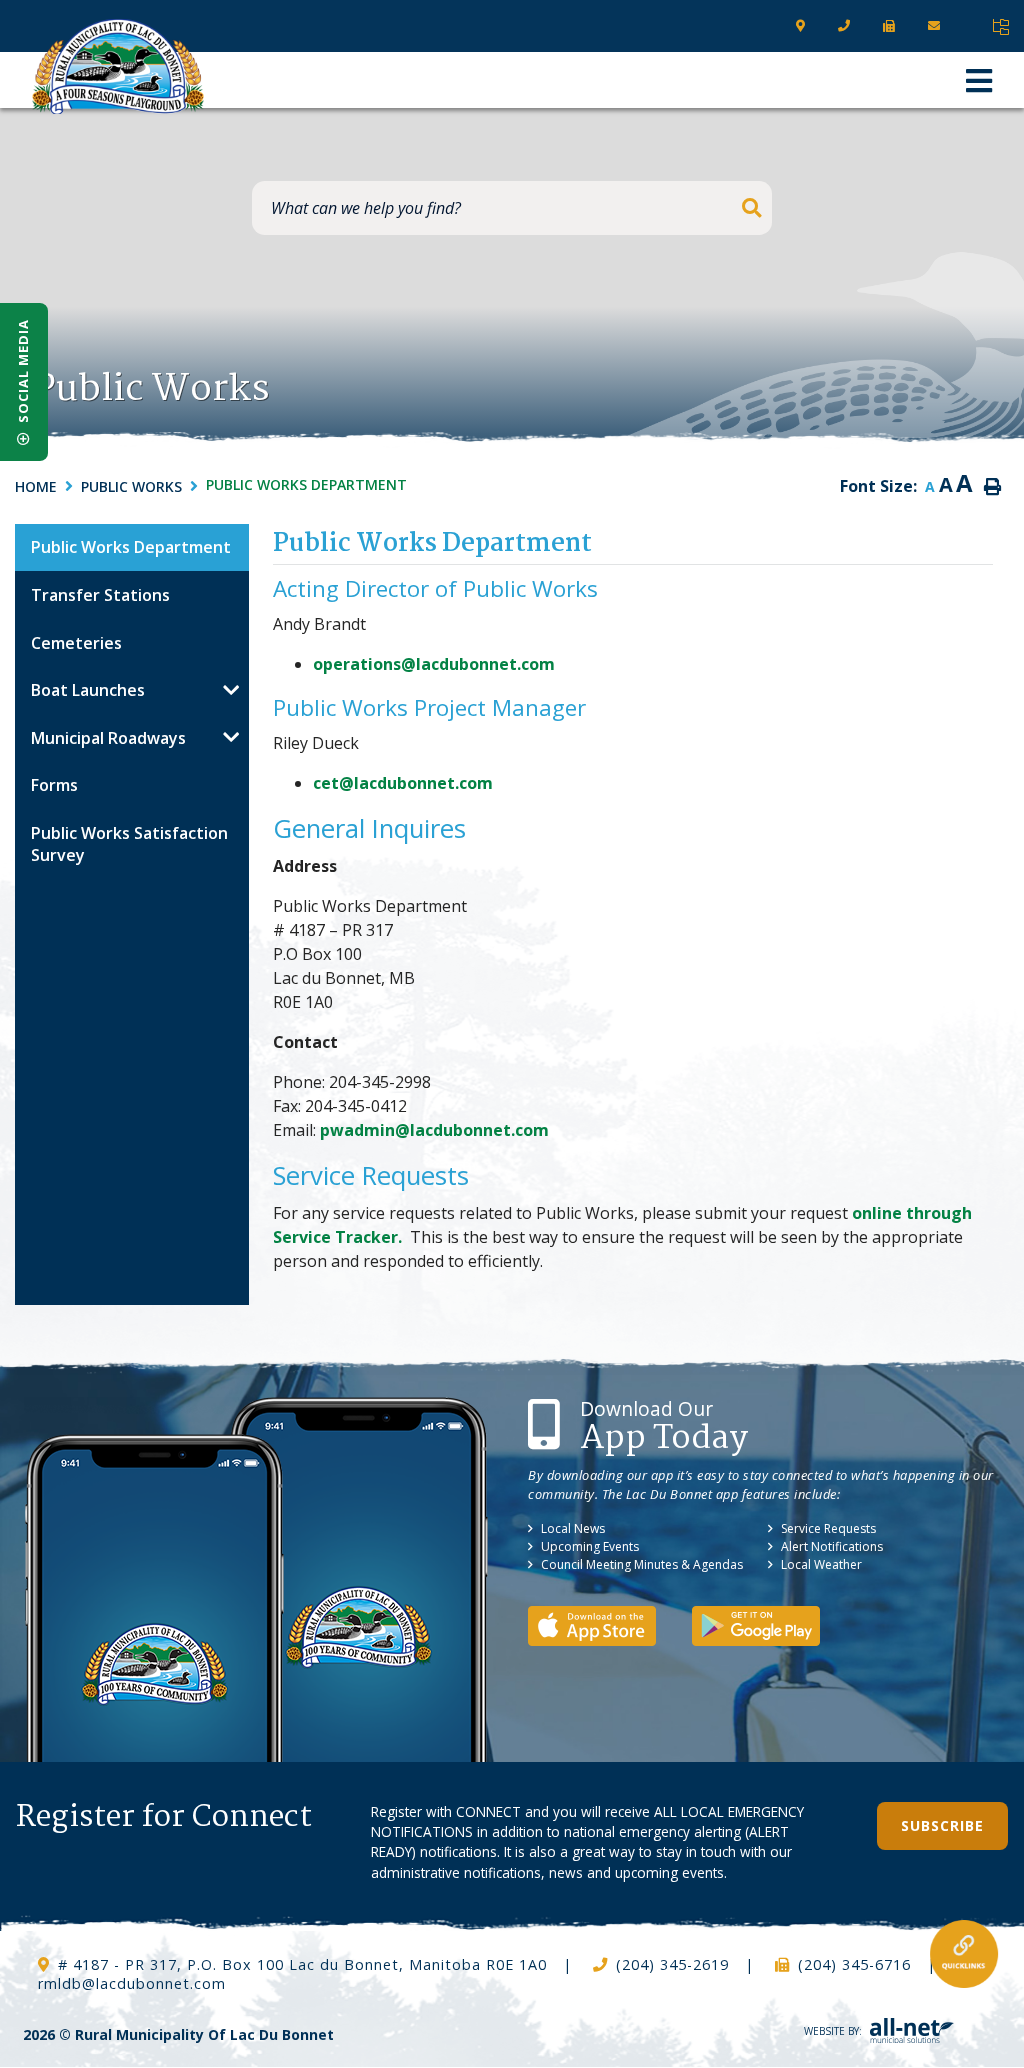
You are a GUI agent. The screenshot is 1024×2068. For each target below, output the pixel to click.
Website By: (833, 2031)
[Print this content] (992, 487)
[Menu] (979, 80)
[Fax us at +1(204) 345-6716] (893, 26)
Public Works (131, 486)
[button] (230, 690)
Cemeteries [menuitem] (76, 643)
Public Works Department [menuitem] (131, 547)
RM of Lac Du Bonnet (118, 66)
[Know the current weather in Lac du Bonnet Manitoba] (974, 26)
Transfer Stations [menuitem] (100, 595)
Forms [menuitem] (54, 785)
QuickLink (964, 1954)
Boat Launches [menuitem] (88, 690)
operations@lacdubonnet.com (434, 664)
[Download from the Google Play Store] (772, 1624)
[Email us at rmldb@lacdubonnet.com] (938, 26)
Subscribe (942, 1825)
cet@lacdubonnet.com (403, 783)
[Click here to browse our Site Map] (1000, 27)
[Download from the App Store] (608, 1624)
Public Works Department (306, 484)
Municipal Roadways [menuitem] (108, 738)
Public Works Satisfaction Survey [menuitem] (129, 844)
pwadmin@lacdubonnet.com (434, 1130)
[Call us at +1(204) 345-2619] (848, 26)
